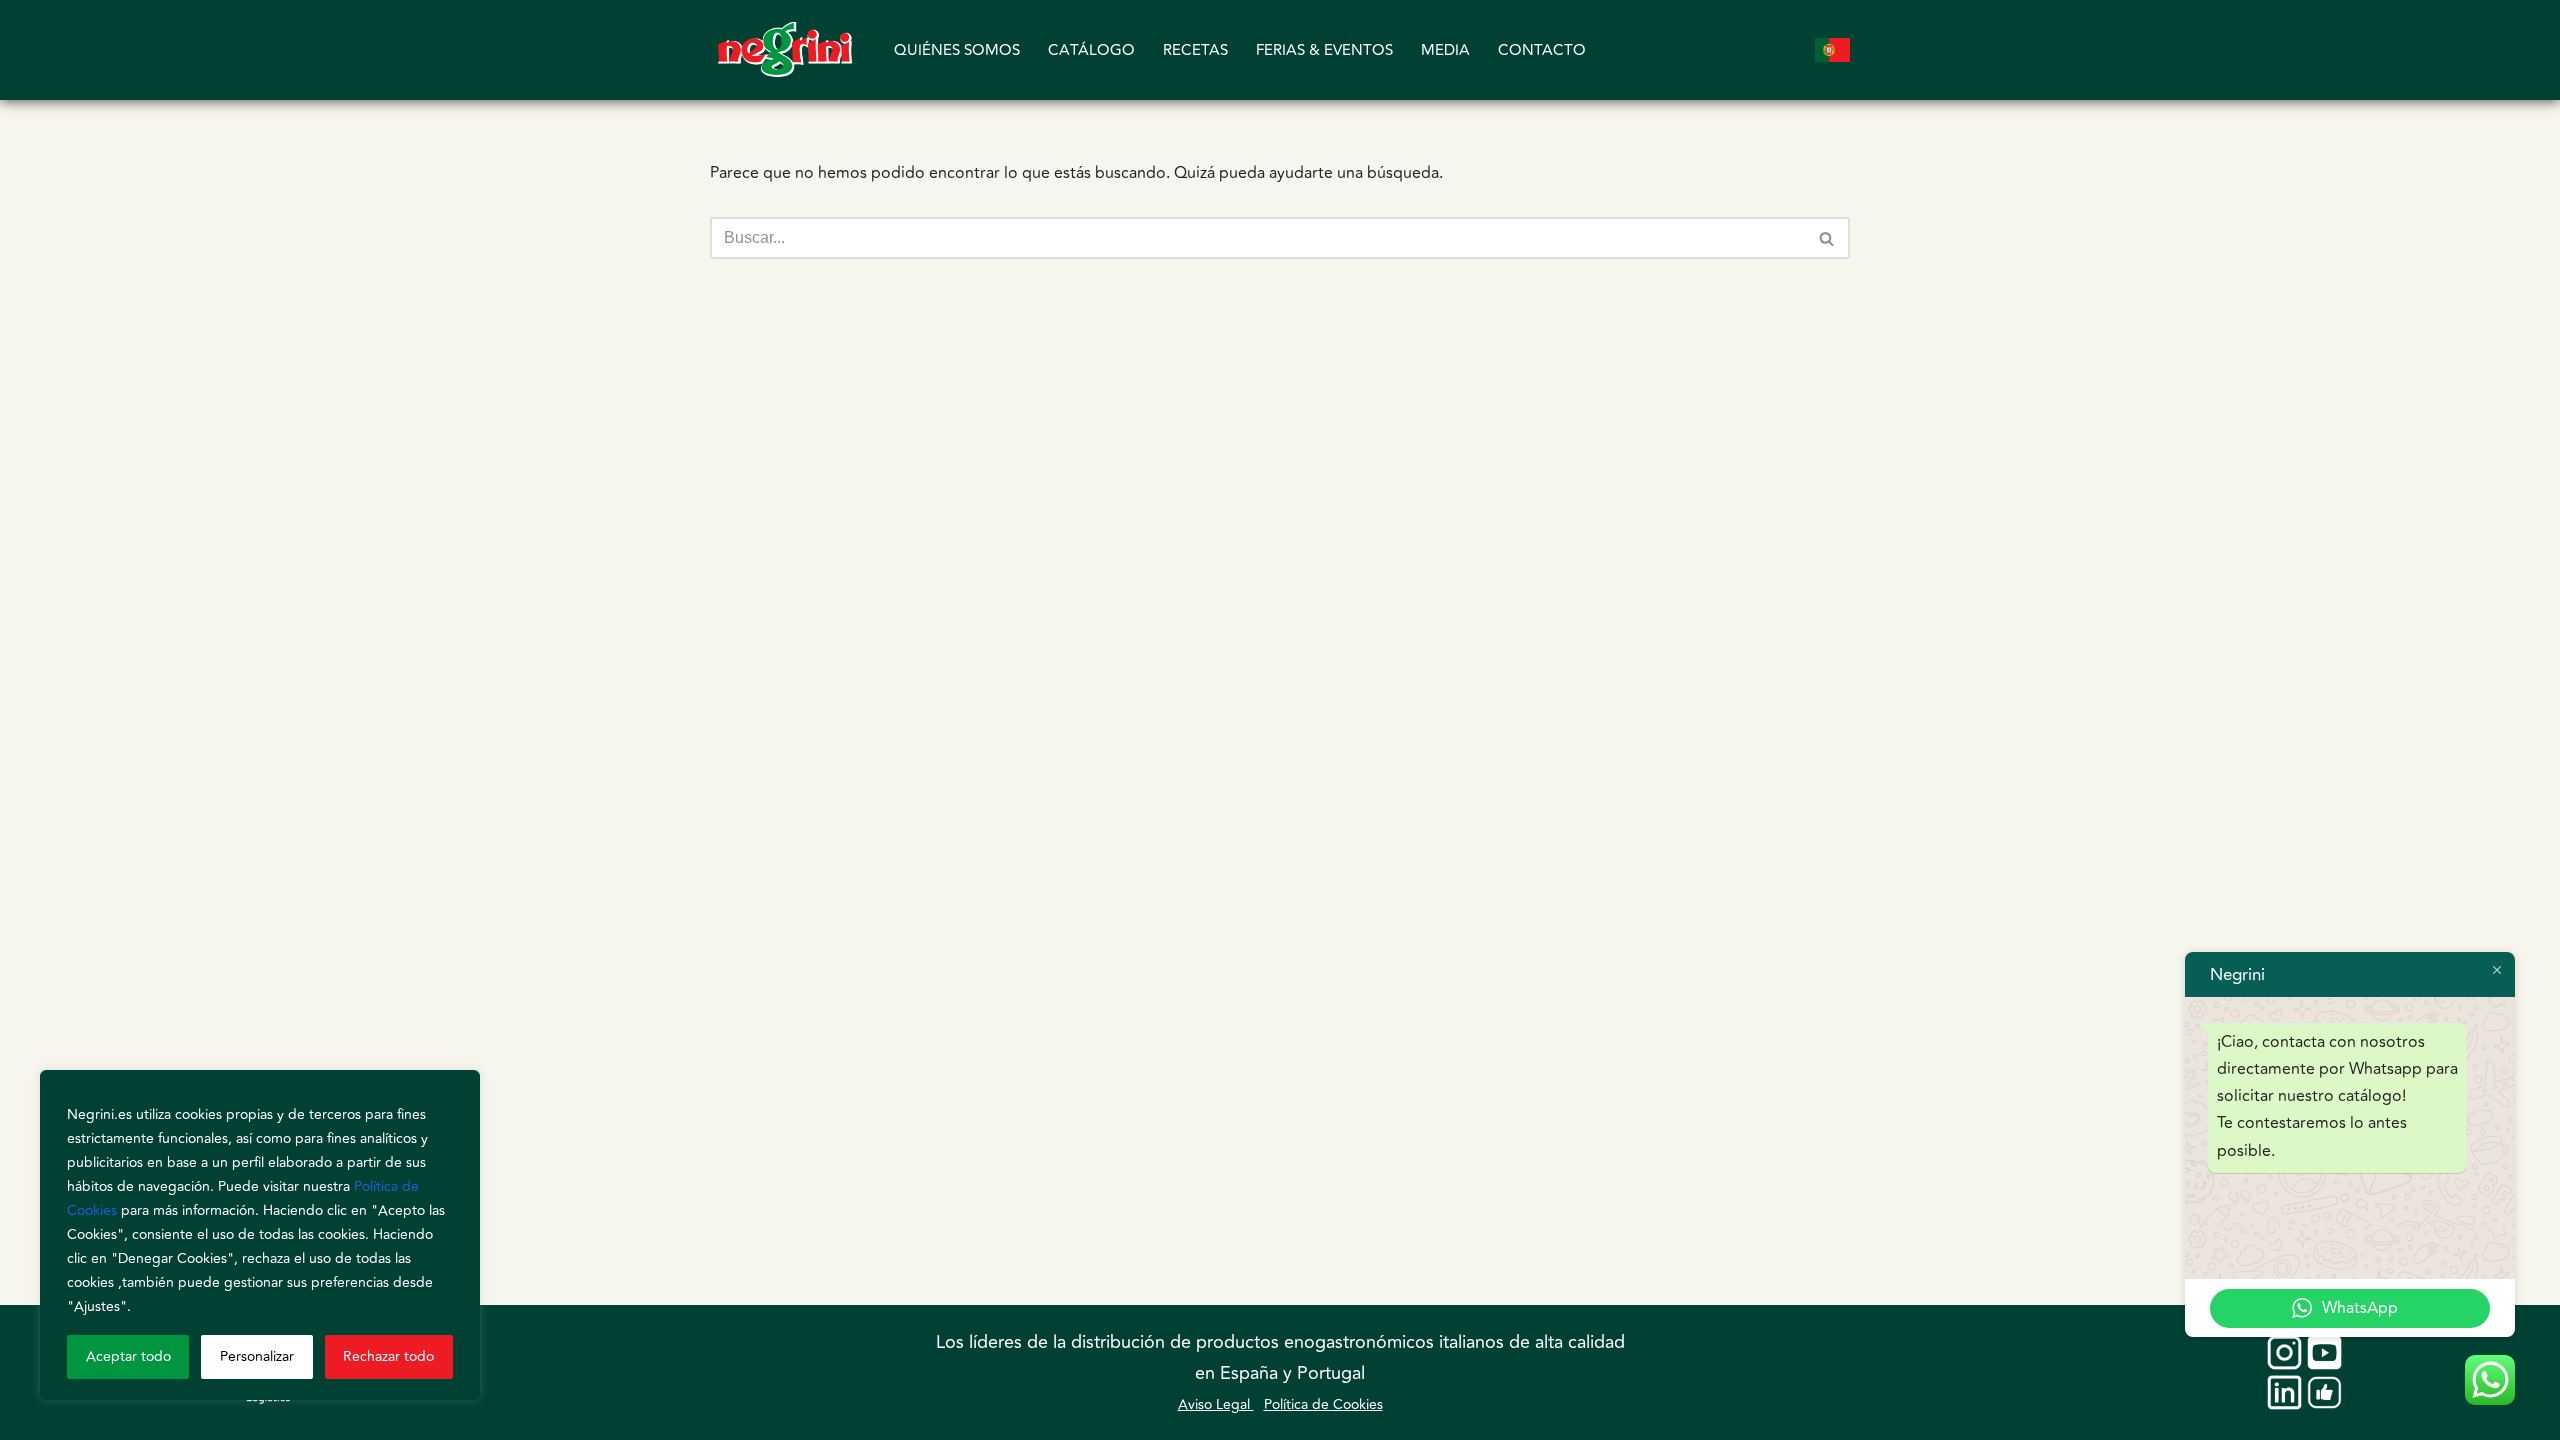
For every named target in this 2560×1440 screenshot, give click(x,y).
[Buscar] (1827, 238)
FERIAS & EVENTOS (1324, 50)
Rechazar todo (388, 1356)
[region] (260, 1235)
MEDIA (1445, 50)
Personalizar (257, 1356)
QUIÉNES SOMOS (957, 50)
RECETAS (1195, 50)
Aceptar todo (128, 1356)
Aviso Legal (1216, 1404)
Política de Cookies (1323, 1404)
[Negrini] (785, 50)
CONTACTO (1542, 50)
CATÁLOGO (1091, 50)
